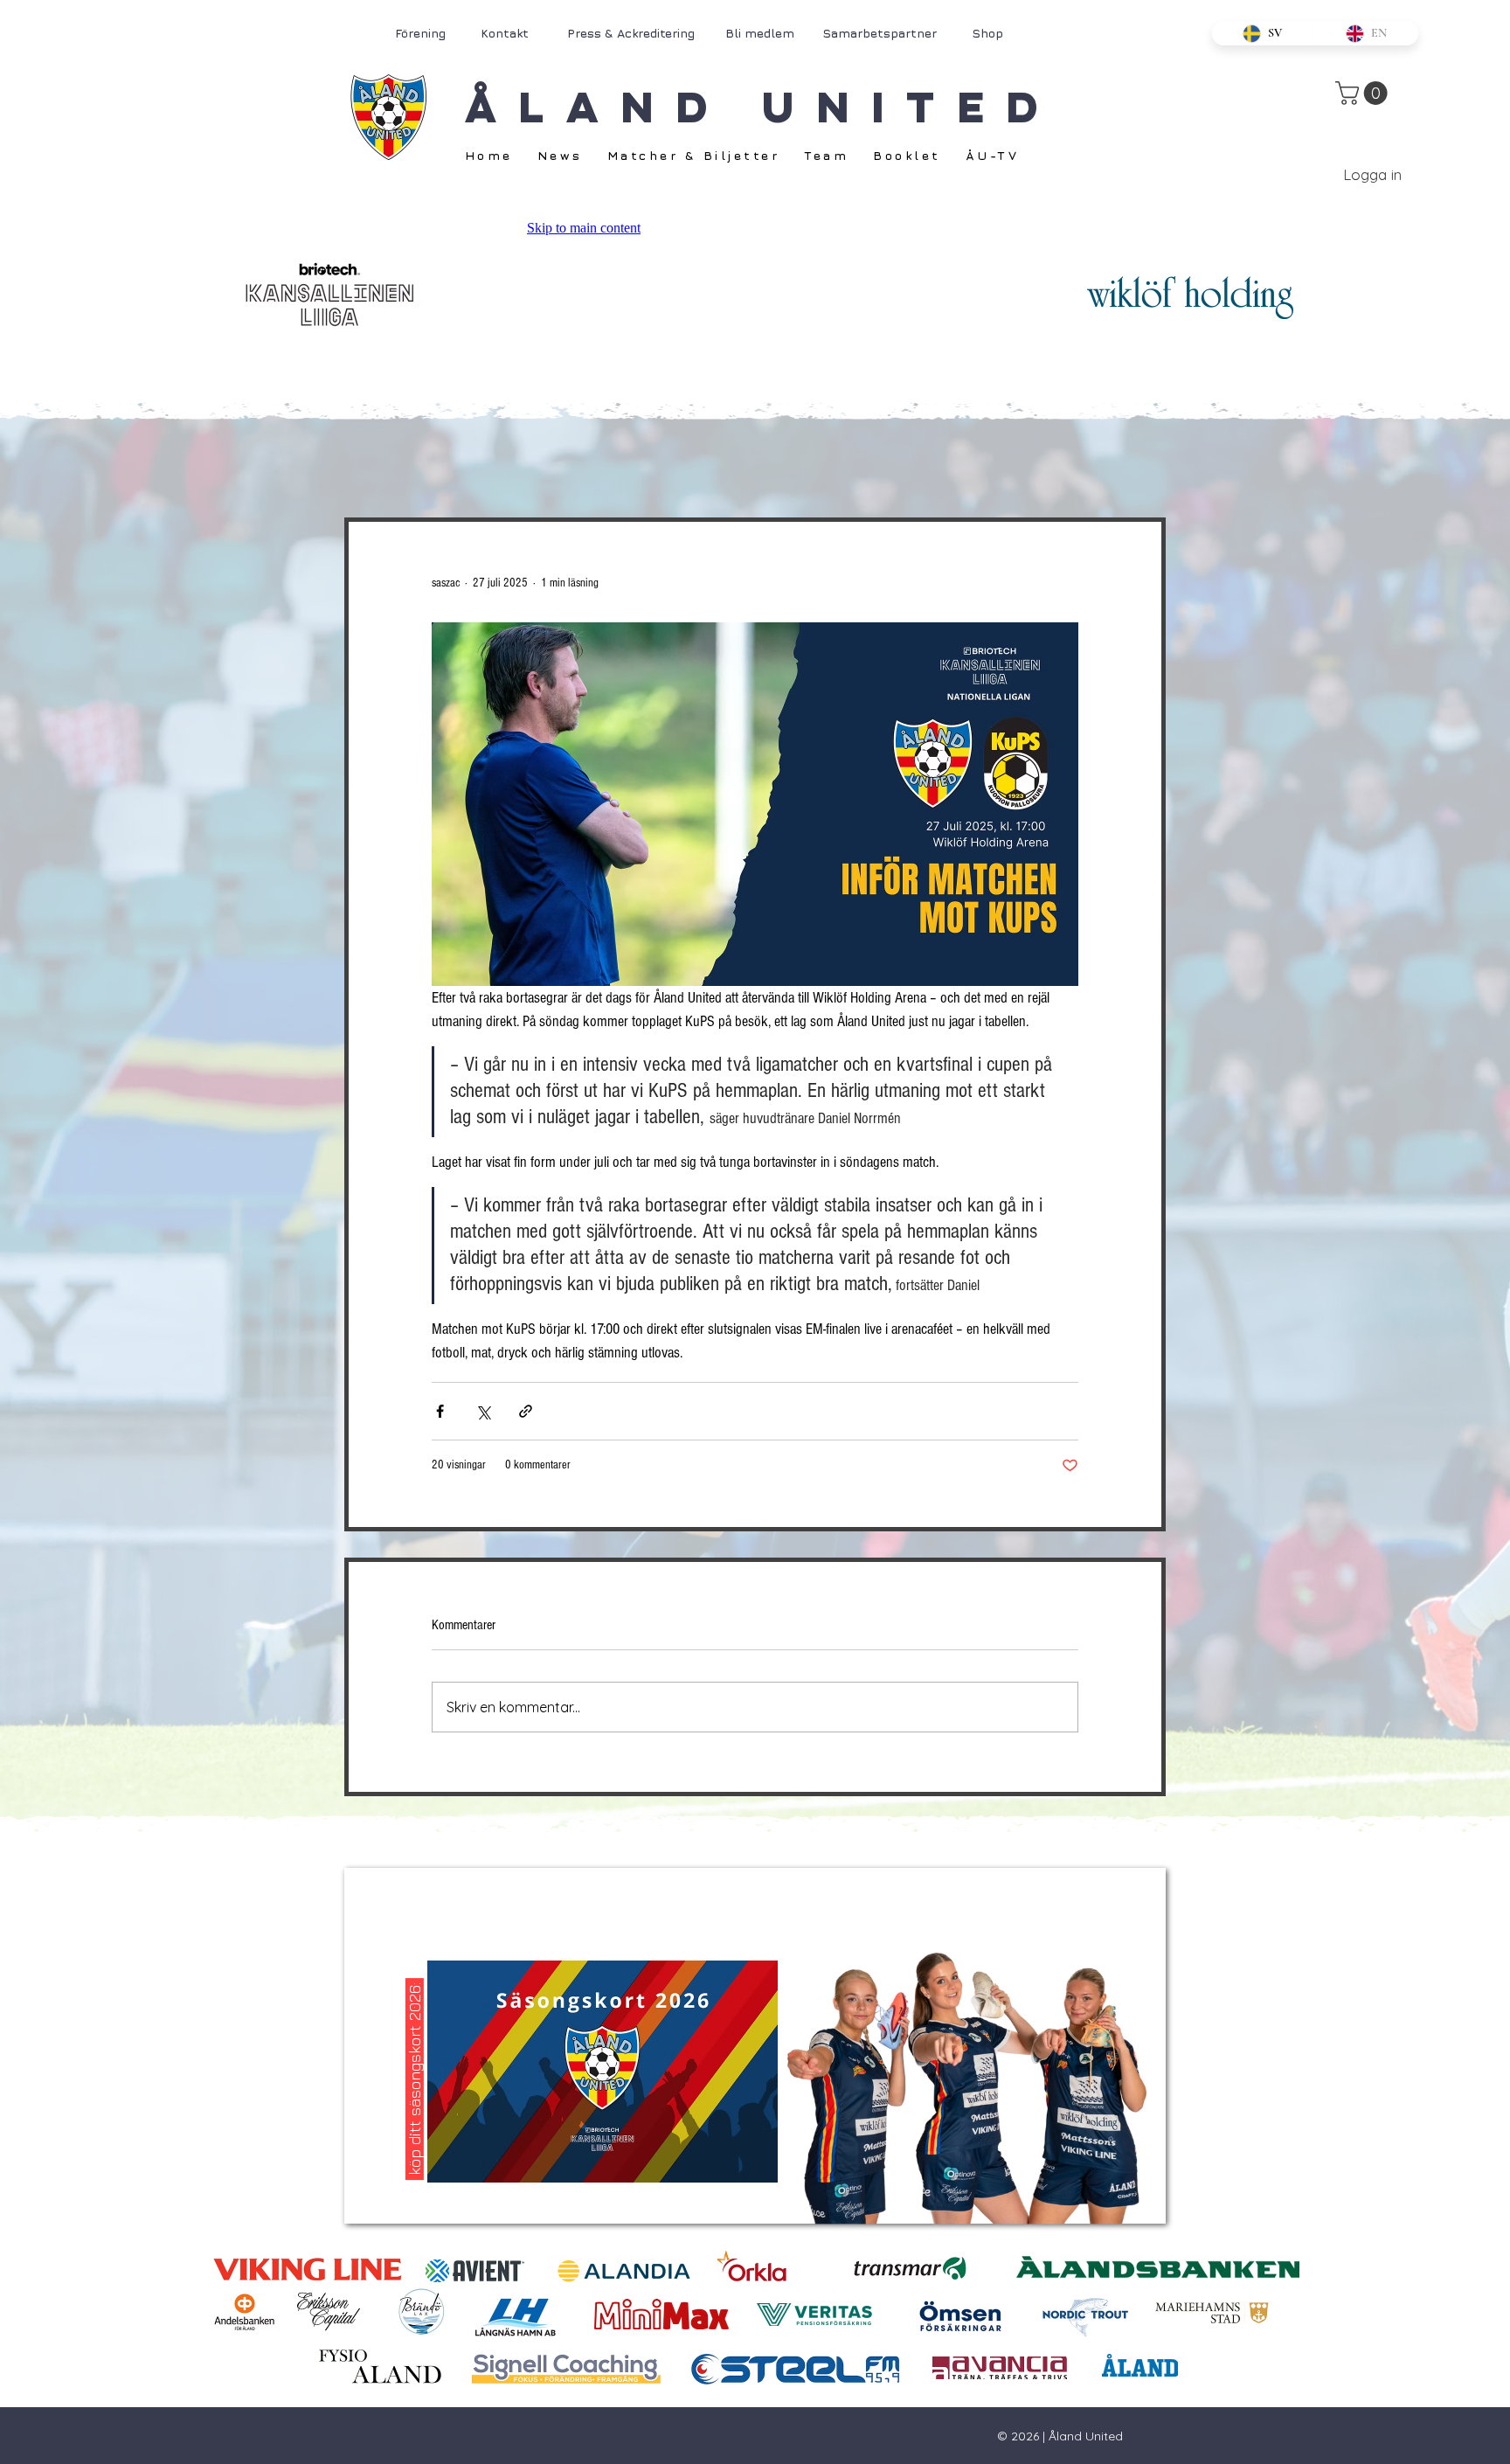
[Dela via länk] (526, 1411)
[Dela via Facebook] (440, 1411)
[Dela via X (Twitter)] (483, 1411)
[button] (1364, 93)
